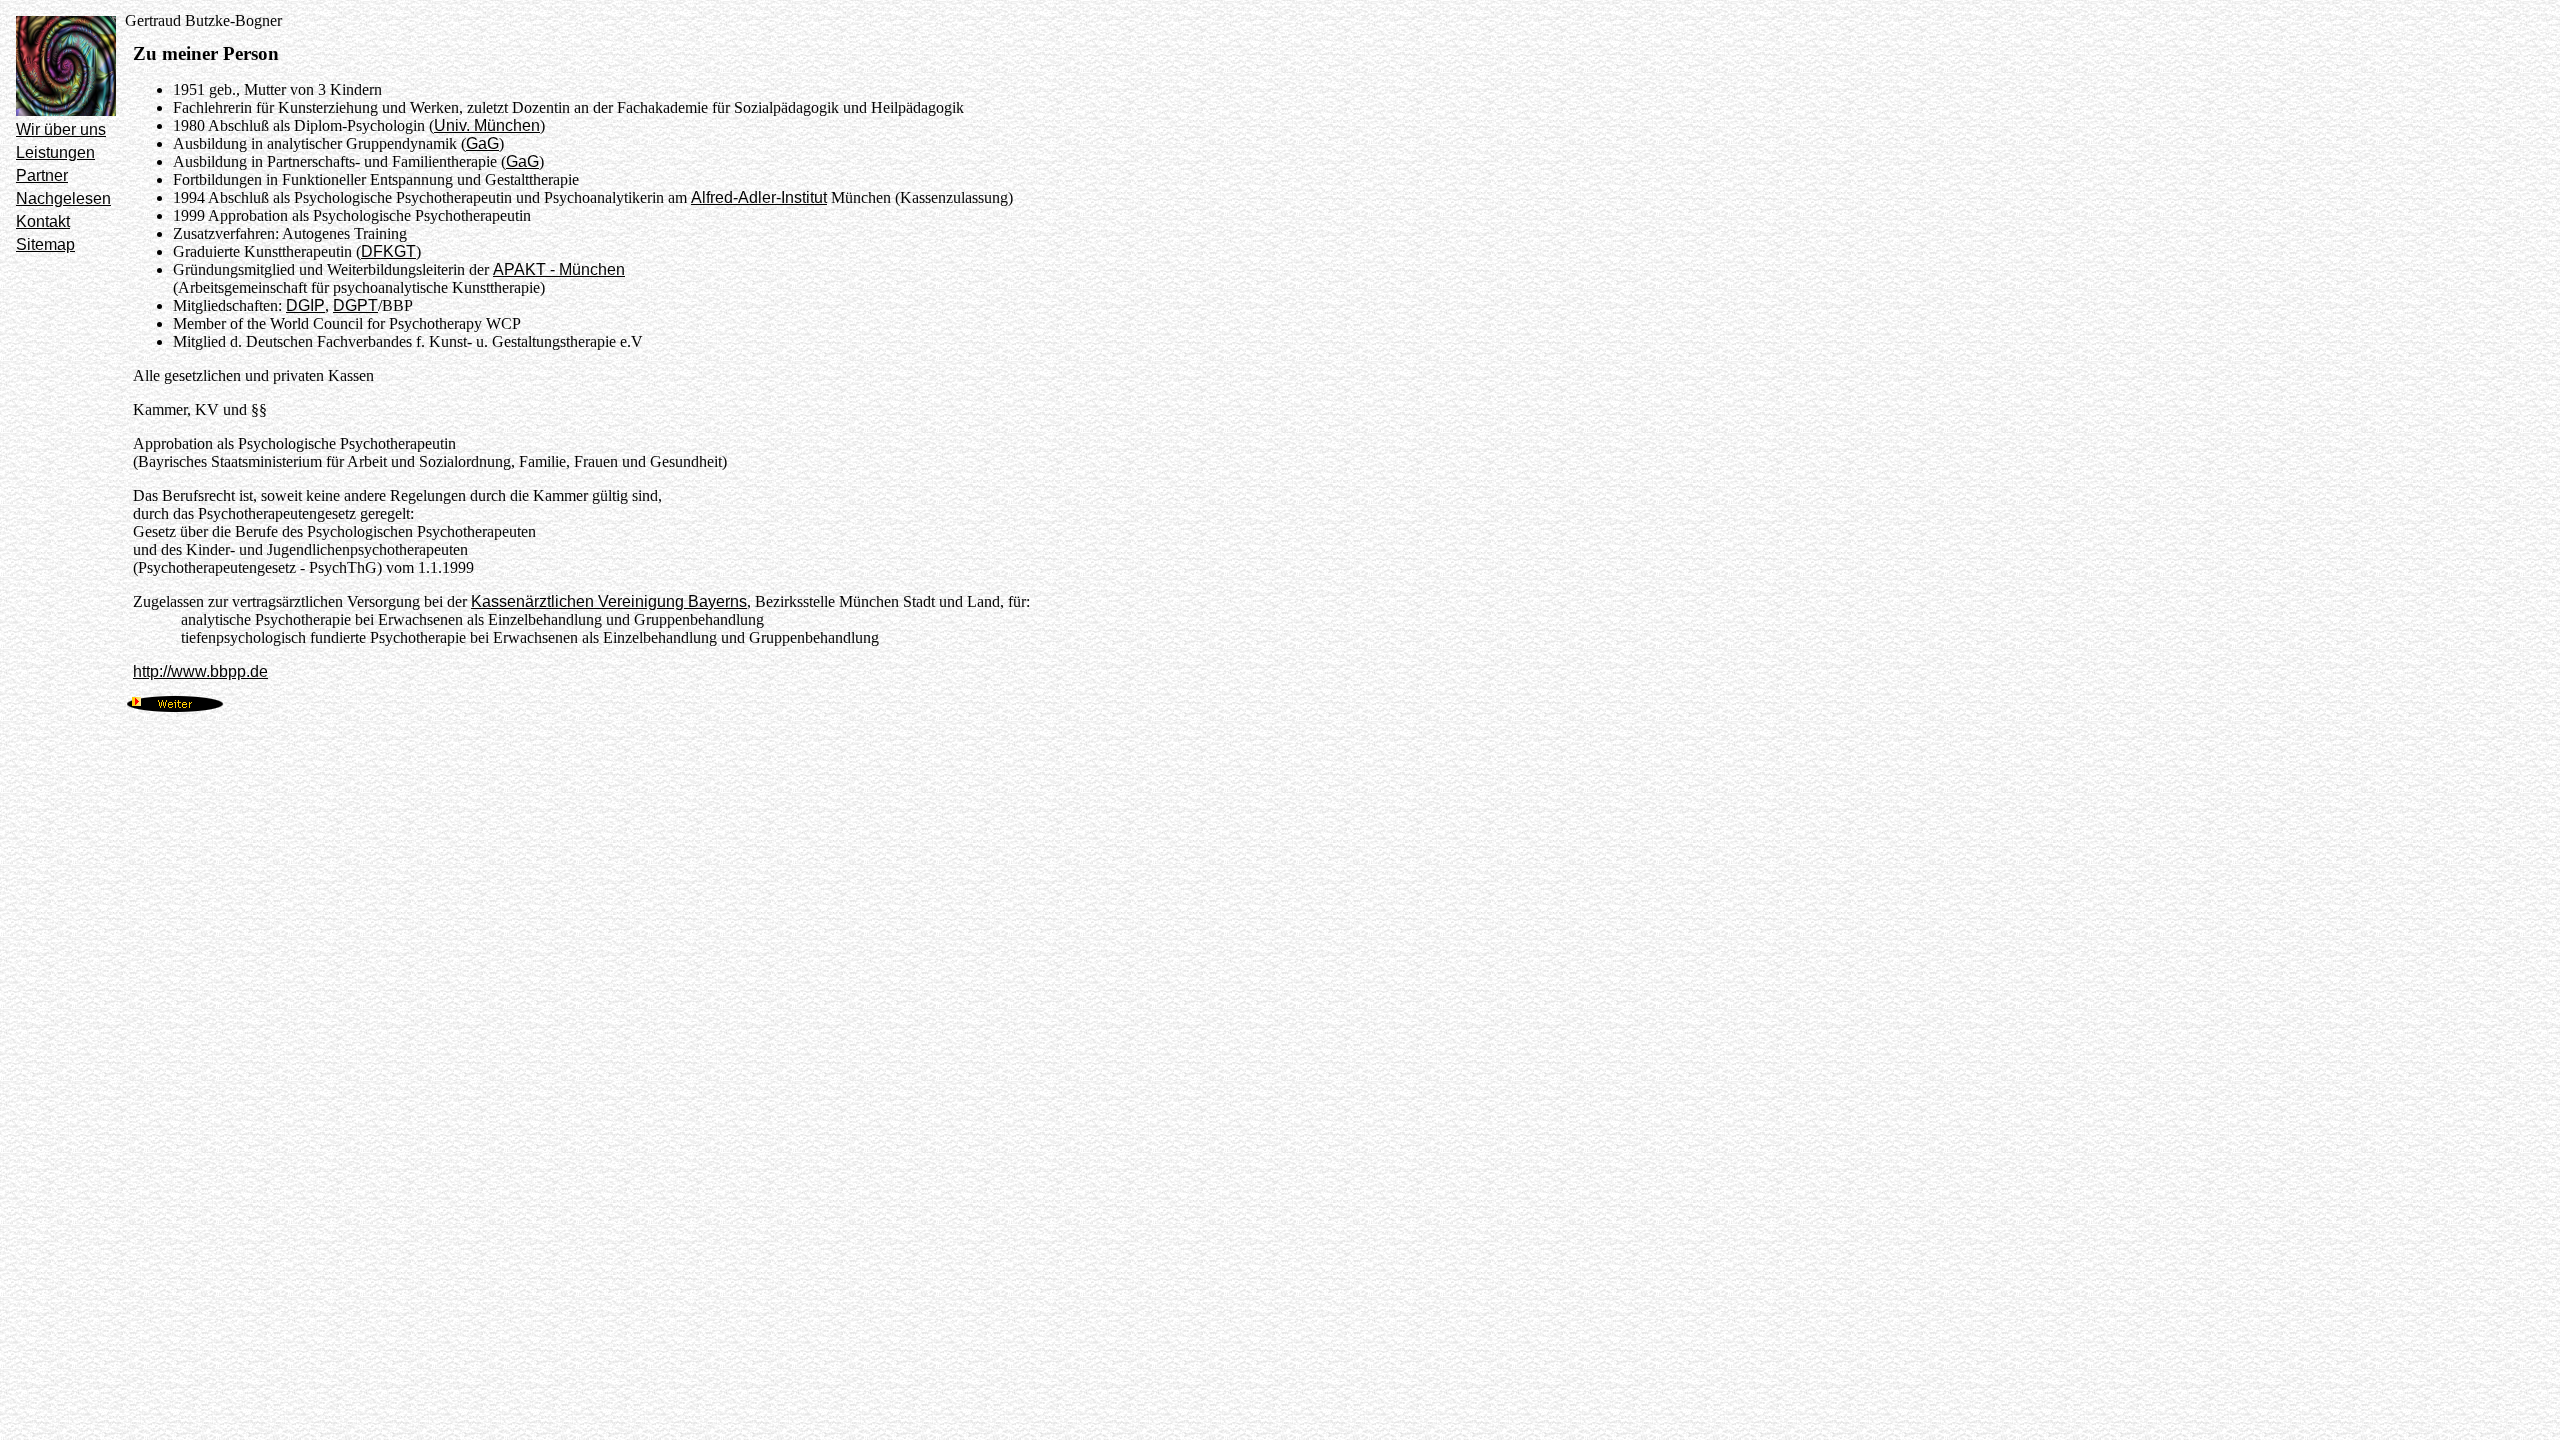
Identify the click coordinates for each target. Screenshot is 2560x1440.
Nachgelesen (63, 198)
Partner (42, 175)
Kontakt (43, 221)
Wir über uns (61, 129)
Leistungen (55, 152)
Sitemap (45, 244)
